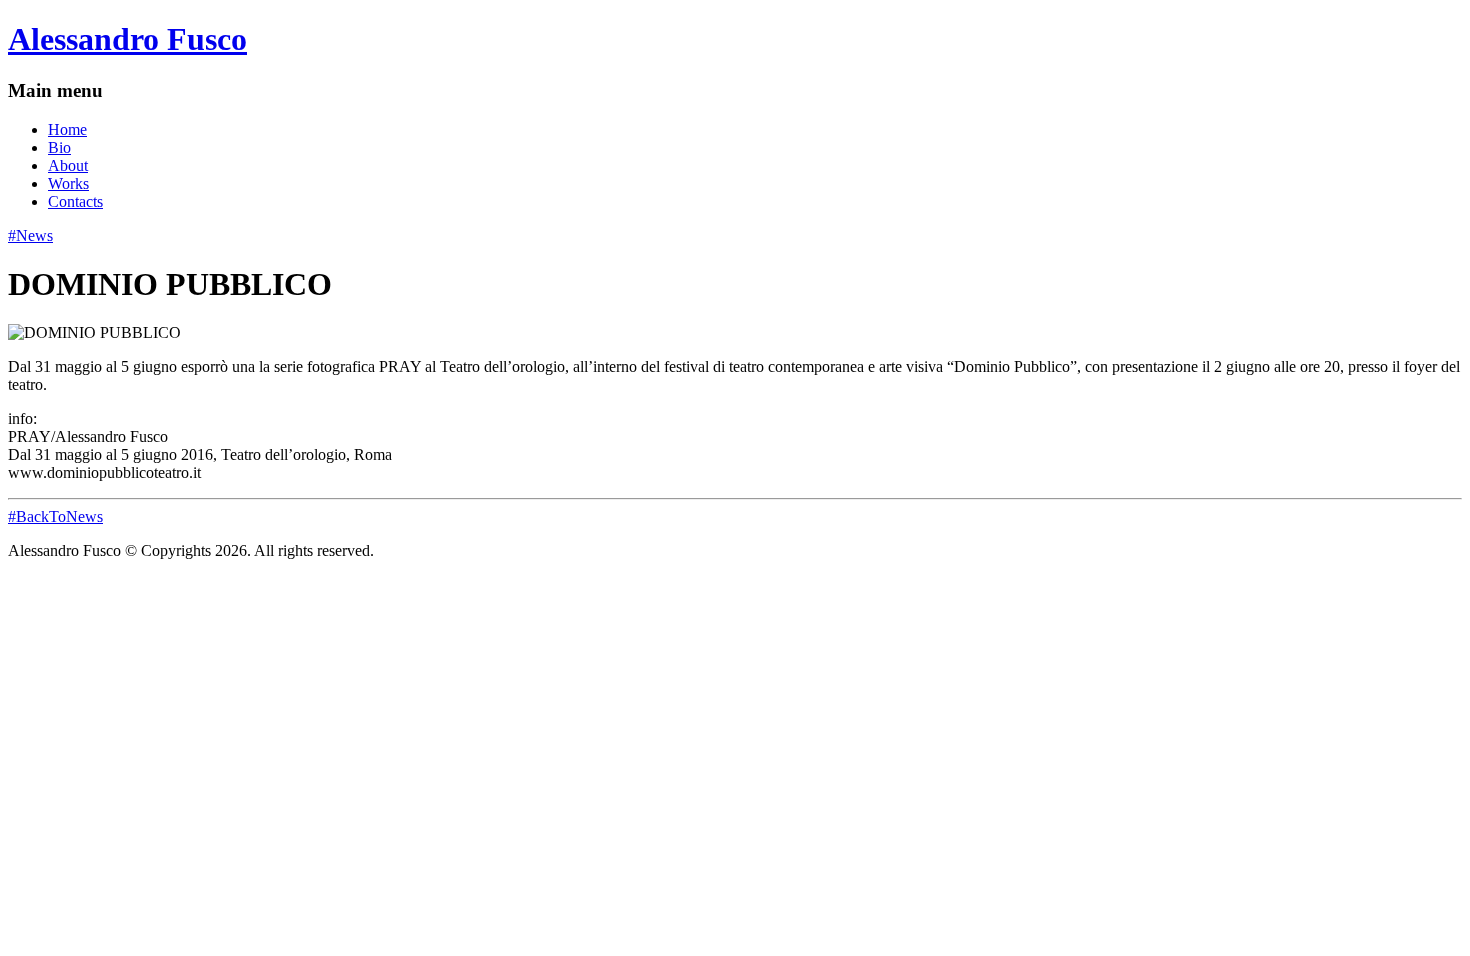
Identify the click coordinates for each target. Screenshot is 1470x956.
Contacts (75, 201)
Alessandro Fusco (127, 39)
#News (30, 235)
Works (68, 183)
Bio (59, 147)
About (68, 165)
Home (67, 129)
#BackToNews (55, 516)
